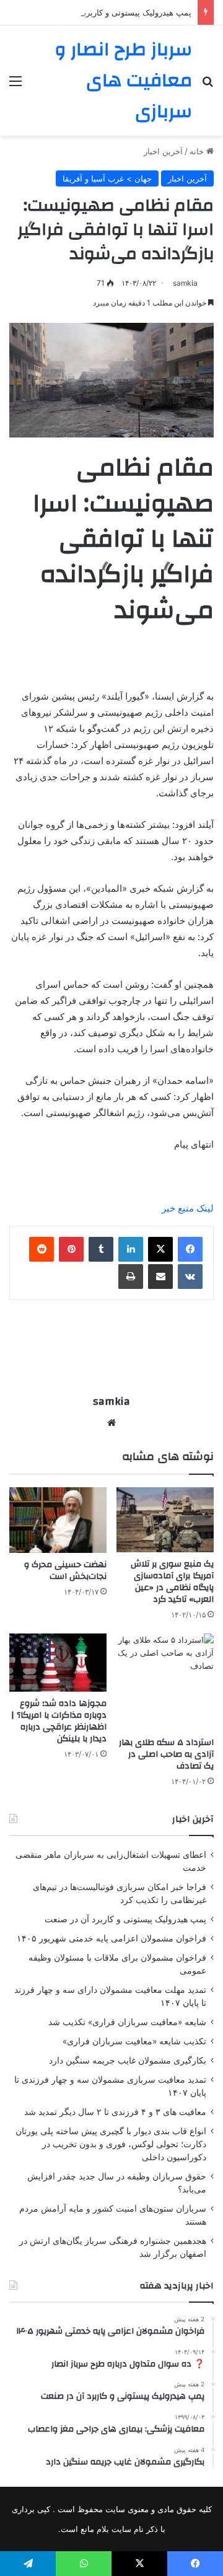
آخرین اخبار (163, 151)
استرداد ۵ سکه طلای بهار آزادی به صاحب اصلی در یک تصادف (166, 1754)
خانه (198, 151)
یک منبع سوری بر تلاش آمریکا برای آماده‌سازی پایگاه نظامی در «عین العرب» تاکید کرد (172, 1582)
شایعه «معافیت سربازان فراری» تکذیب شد (127, 2022)
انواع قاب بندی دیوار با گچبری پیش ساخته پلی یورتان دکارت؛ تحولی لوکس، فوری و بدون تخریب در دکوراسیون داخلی (111, 2144)
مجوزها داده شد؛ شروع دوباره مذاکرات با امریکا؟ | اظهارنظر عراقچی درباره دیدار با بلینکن (59, 1721)
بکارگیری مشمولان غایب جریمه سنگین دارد (128, 2060)
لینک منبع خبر (188, 1208)
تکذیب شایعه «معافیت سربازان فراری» (134, 2041)
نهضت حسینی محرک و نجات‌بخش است (65, 1571)
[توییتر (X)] (160, 1249)
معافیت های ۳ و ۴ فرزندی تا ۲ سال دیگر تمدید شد (115, 2112)
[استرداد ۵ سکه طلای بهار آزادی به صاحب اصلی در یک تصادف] (165, 1682)
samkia (185, 283)
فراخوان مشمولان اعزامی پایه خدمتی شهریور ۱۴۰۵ (111, 1938)
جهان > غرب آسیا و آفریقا (107, 178)
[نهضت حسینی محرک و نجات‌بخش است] (58, 1520)
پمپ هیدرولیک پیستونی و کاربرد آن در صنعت (115, 12)
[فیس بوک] (190, 1249)
